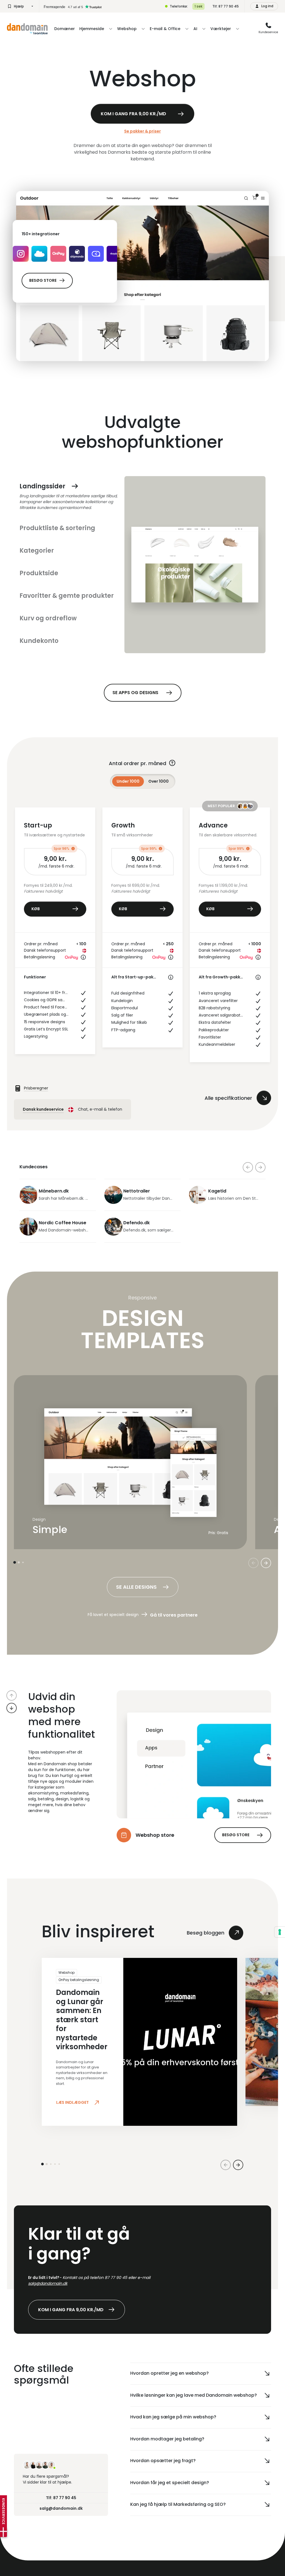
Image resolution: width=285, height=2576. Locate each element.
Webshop (67, 1973)
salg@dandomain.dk (48, 2283)
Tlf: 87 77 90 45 (226, 6)
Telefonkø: (179, 6)
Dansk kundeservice (43, 1109)
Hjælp (19, 6)
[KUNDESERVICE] (3, 2532)
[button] (12, 1695)
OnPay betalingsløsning (79, 1980)
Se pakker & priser (142, 131)
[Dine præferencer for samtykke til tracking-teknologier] (280, 1932)
